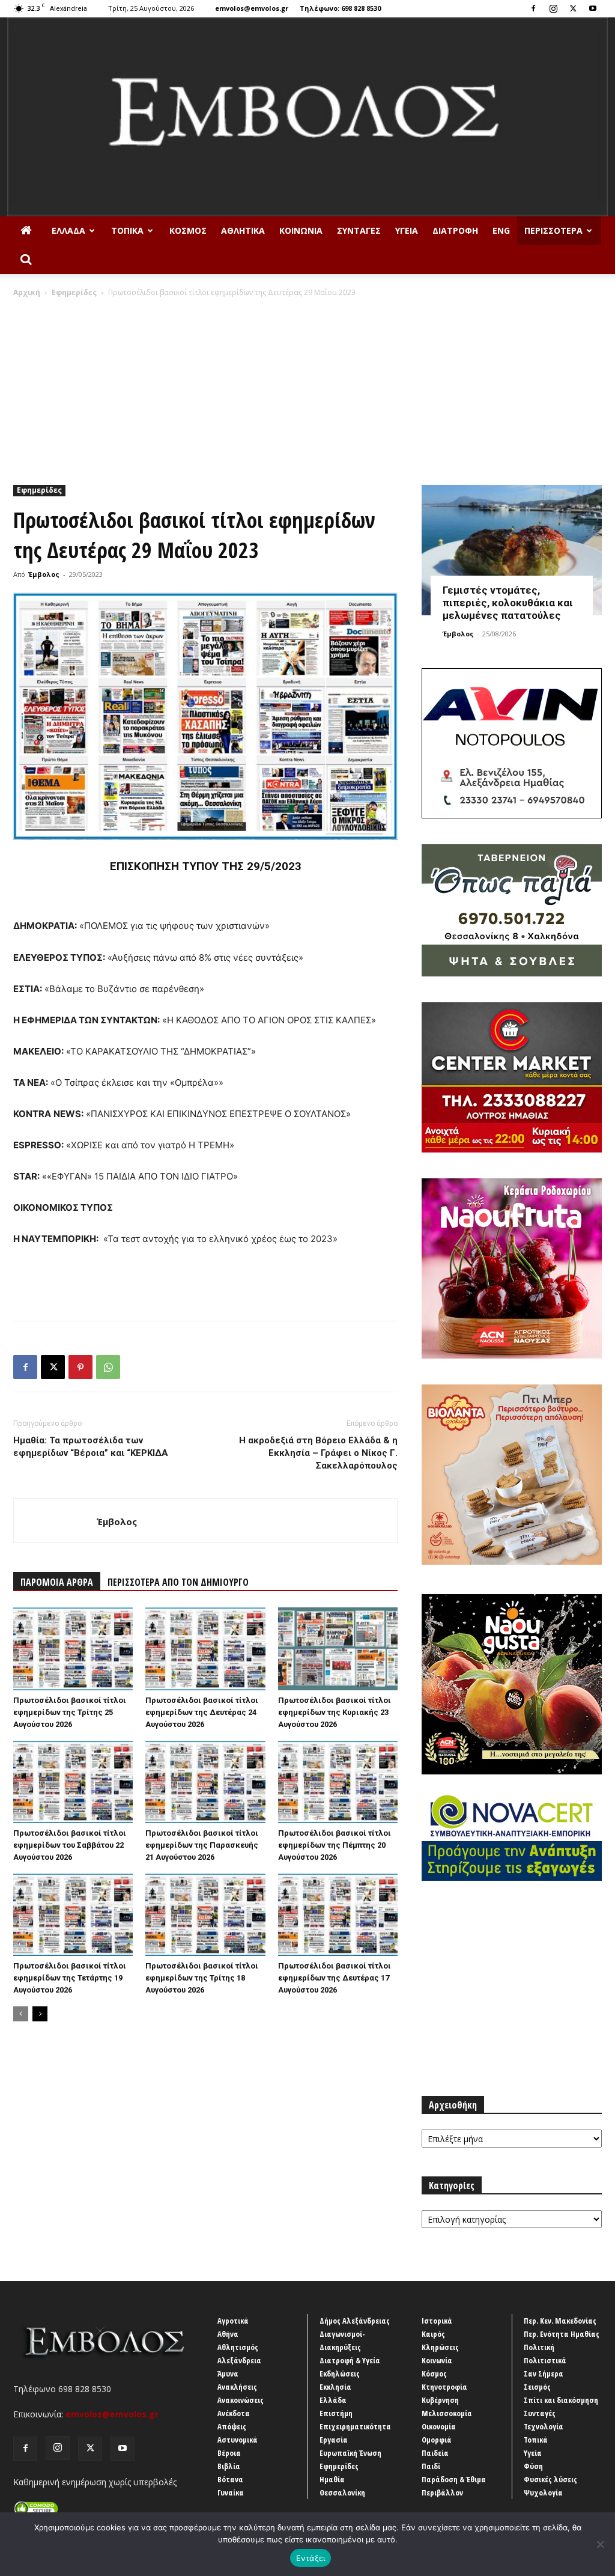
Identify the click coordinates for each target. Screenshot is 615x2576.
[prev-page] (21, 2014)
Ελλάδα (68, 230)
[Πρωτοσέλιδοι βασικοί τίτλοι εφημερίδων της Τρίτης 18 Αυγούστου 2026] (205, 1915)
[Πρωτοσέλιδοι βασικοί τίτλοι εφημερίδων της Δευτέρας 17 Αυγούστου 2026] (338, 1915)
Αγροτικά (233, 2321)
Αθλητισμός (238, 2347)
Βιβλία (229, 2466)
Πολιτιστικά (545, 2360)
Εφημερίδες (74, 292)
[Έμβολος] (307, 117)
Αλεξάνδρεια (239, 2360)
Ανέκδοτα (234, 2413)
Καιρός (433, 2334)
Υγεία (407, 230)
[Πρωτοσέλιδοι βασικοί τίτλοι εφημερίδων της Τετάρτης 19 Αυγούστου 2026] (73, 1915)
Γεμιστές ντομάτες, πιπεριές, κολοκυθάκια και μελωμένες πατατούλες (508, 603)
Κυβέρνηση (440, 2400)
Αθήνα (228, 2334)
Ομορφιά (437, 2440)
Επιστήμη (336, 2413)
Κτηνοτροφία (444, 2387)
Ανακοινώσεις (241, 2400)
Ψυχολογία (543, 2492)
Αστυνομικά (238, 2440)
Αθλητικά (243, 230)
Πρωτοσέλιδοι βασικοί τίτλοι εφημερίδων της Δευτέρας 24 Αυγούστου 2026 (202, 1712)
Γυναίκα (231, 2492)
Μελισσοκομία (447, 2413)
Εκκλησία (335, 2387)
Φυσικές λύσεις (550, 2479)
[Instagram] (553, 8)
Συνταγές (359, 230)
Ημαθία (332, 2479)
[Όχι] (600, 2544)
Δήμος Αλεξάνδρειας (355, 2321)
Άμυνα (228, 2374)
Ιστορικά (437, 2321)
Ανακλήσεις (237, 2387)
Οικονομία (439, 2426)
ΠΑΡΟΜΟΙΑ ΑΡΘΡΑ (57, 1582)
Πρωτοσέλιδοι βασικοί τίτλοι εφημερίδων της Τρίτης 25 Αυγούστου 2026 (70, 1712)
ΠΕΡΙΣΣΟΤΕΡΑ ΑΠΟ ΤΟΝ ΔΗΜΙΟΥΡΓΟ (178, 1582)
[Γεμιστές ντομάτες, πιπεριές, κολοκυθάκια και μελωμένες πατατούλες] (512, 550)
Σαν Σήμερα (544, 2374)
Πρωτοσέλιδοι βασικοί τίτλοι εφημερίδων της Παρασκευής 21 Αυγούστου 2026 (202, 1845)
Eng (501, 230)
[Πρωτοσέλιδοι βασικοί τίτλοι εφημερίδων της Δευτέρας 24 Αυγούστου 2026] (205, 1649)
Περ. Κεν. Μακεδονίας (560, 2321)
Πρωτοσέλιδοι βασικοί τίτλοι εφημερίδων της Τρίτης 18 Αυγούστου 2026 (202, 1978)
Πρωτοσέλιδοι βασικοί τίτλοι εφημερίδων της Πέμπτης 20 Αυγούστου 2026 (335, 1845)
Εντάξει (311, 2558)
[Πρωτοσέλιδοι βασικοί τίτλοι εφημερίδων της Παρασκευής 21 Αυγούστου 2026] (205, 1782)
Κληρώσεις (440, 2347)
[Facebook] (533, 8)
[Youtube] (593, 8)
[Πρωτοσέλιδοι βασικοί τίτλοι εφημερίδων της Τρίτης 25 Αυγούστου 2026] (73, 1649)
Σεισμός (537, 2387)
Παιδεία (435, 2453)
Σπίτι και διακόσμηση (561, 2400)
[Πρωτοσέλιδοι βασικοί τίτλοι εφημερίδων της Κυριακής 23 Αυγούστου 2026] (338, 1649)
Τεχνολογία (544, 2426)
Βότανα (230, 2479)
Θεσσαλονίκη (342, 2492)
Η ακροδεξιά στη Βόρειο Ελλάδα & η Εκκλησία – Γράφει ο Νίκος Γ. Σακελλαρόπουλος (318, 1453)
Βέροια (229, 2453)
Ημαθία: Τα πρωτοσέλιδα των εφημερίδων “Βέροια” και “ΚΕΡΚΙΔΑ (91, 1447)
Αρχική (27, 292)
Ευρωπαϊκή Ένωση (350, 2453)
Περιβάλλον (442, 2492)
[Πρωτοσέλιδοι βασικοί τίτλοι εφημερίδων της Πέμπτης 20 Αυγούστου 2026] (338, 1782)
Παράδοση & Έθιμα (454, 2479)
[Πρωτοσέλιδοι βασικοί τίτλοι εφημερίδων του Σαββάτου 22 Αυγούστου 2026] (73, 1782)
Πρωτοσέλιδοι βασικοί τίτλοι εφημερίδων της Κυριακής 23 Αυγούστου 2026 (335, 1712)
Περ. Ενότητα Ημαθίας (562, 2334)
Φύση (533, 2466)
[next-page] (40, 2014)
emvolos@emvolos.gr (252, 8)
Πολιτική (539, 2347)
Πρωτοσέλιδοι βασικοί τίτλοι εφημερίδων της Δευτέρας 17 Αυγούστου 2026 (335, 1978)
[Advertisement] (307, 388)
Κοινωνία (301, 230)
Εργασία (334, 2440)
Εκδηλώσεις (340, 2374)
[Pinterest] (80, 1367)
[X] (573, 8)
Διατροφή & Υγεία (350, 2360)
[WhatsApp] (108, 1367)
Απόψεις (232, 2426)
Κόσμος (188, 230)
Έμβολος (44, 574)
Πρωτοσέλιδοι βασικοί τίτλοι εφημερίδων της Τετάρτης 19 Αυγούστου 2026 (70, 1978)
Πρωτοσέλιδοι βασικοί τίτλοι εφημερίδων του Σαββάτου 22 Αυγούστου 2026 (70, 1845)
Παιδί (431, 2466)
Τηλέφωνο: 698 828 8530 (340, 8)
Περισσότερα (553, 230)
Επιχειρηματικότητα (355, 2426)
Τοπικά (127, 230)
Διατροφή (455, 230)
